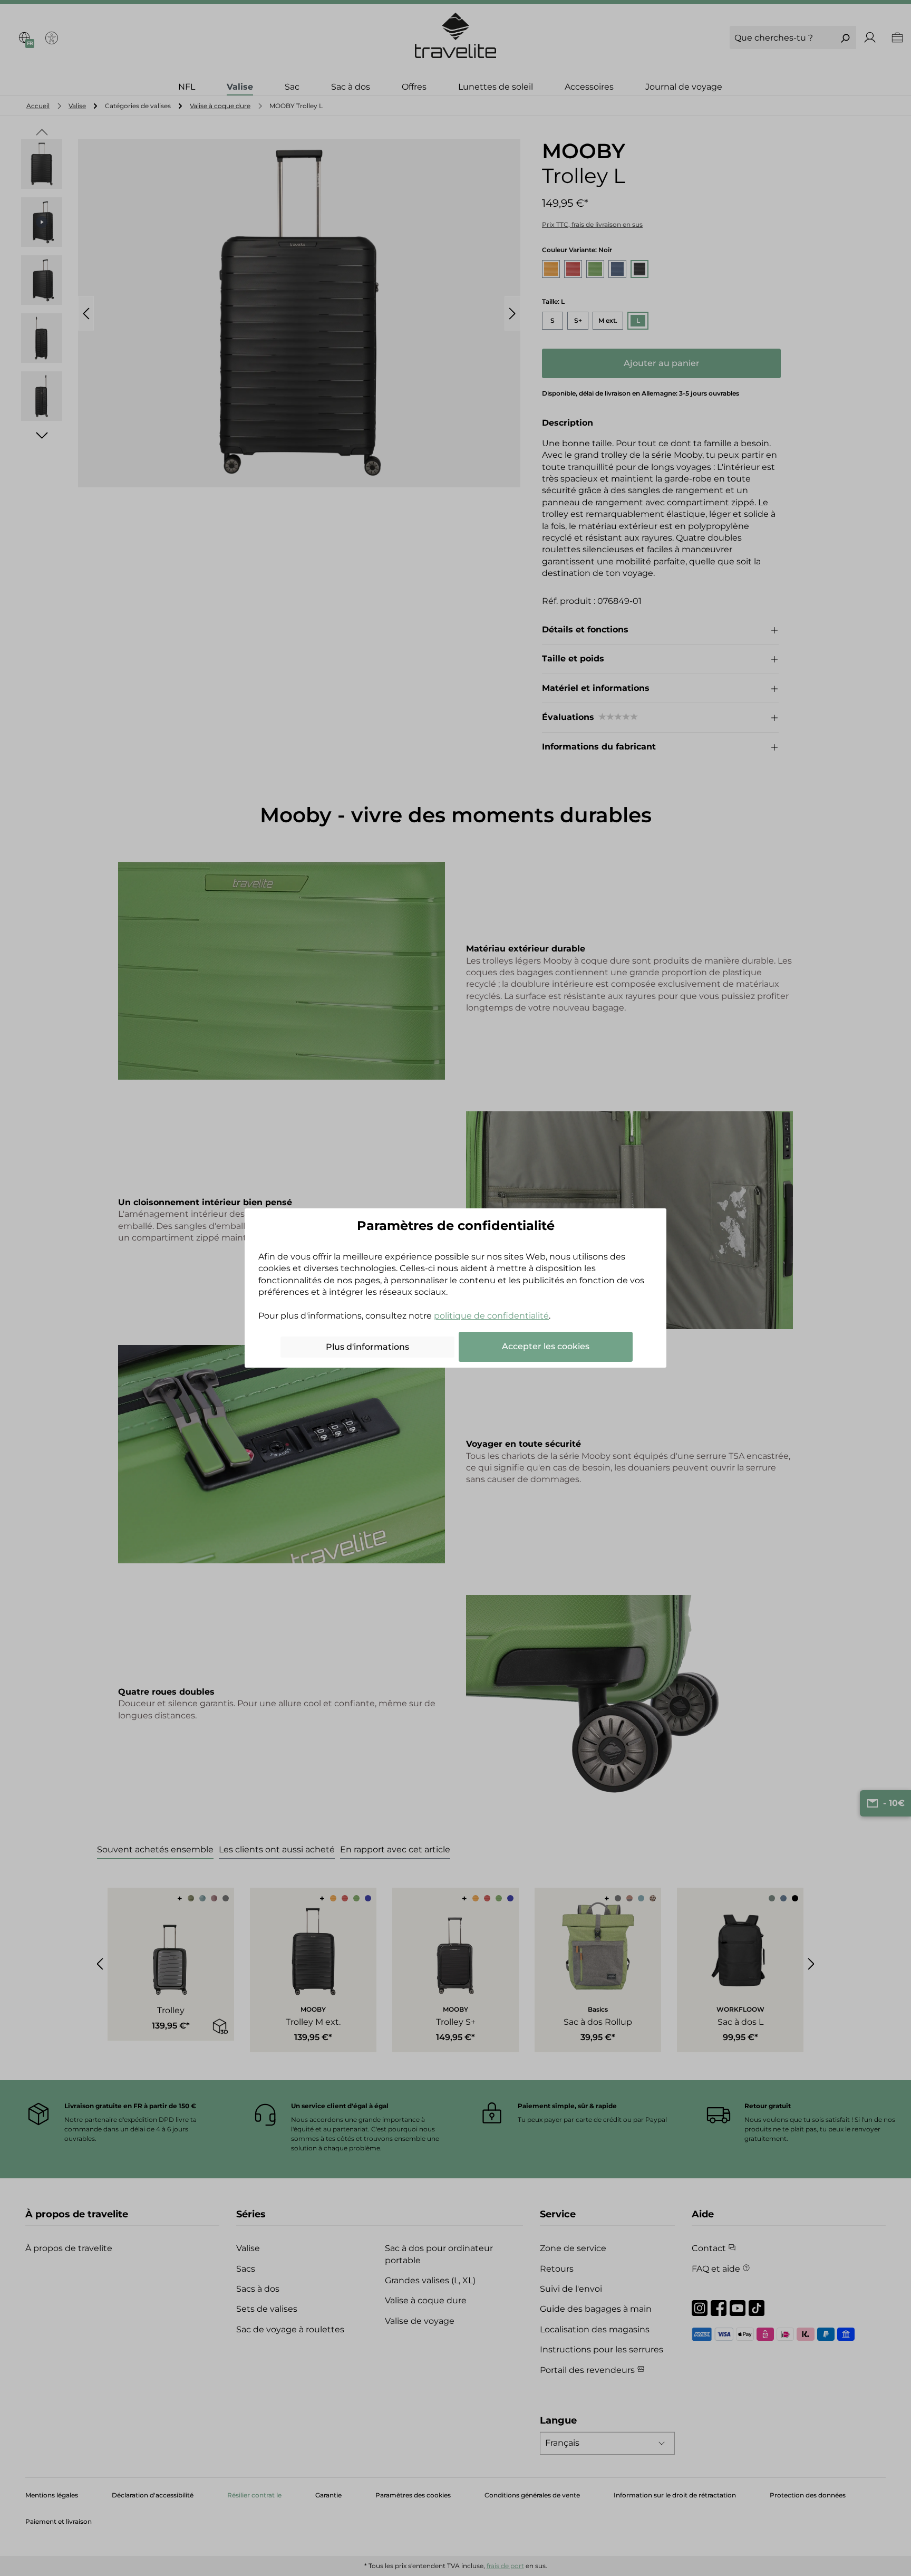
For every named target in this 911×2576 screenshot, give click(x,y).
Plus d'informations (367, 1347)
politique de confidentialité (491, 1316)
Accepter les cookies (546, 1346)
